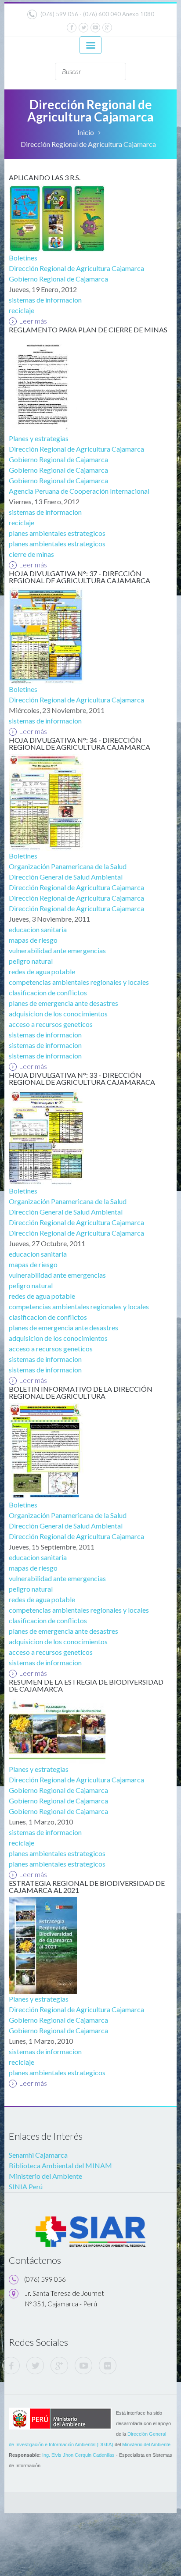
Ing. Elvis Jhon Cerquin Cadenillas (78, 2455)
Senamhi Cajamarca (38, 2155)
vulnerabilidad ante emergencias (57, 950)
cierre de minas (31, 554)
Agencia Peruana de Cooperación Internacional (79, 491)
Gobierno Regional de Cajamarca (58, 279)
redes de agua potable (42, 971)
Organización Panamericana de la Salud (68, 866)
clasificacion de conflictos (48, 992)
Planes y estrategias (39, 438)
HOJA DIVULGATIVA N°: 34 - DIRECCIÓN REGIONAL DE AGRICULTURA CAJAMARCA (80, 743)
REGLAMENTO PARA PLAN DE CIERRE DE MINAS (88, 330)
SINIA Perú (26, 2186)
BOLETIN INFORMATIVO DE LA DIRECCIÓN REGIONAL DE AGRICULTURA (81, 1392)
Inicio (86, 132)
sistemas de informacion (45, 300)
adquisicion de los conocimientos (58, 1014)
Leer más (33, 321)
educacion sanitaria (38, 929)
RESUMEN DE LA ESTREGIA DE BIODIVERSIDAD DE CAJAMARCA (86, 1685)
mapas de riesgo (33, 940)
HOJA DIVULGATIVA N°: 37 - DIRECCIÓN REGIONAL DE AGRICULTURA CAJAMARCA (80, 577)
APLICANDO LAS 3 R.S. (45, 177)
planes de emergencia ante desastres (63, 1003)
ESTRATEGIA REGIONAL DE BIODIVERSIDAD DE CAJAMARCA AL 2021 (87, 1887)
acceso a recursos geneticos (51, 1024)
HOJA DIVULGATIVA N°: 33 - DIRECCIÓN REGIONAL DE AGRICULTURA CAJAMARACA (82, 1078)
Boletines (23, 258)
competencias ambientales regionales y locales (79, 982)
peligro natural (31, 961)
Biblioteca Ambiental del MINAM (60, 2165)
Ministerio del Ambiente (45, 2176)
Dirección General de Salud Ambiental (66, 877)
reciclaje (22, 310)
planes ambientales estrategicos (57, 533)
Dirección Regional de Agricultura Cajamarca (76, 268)
